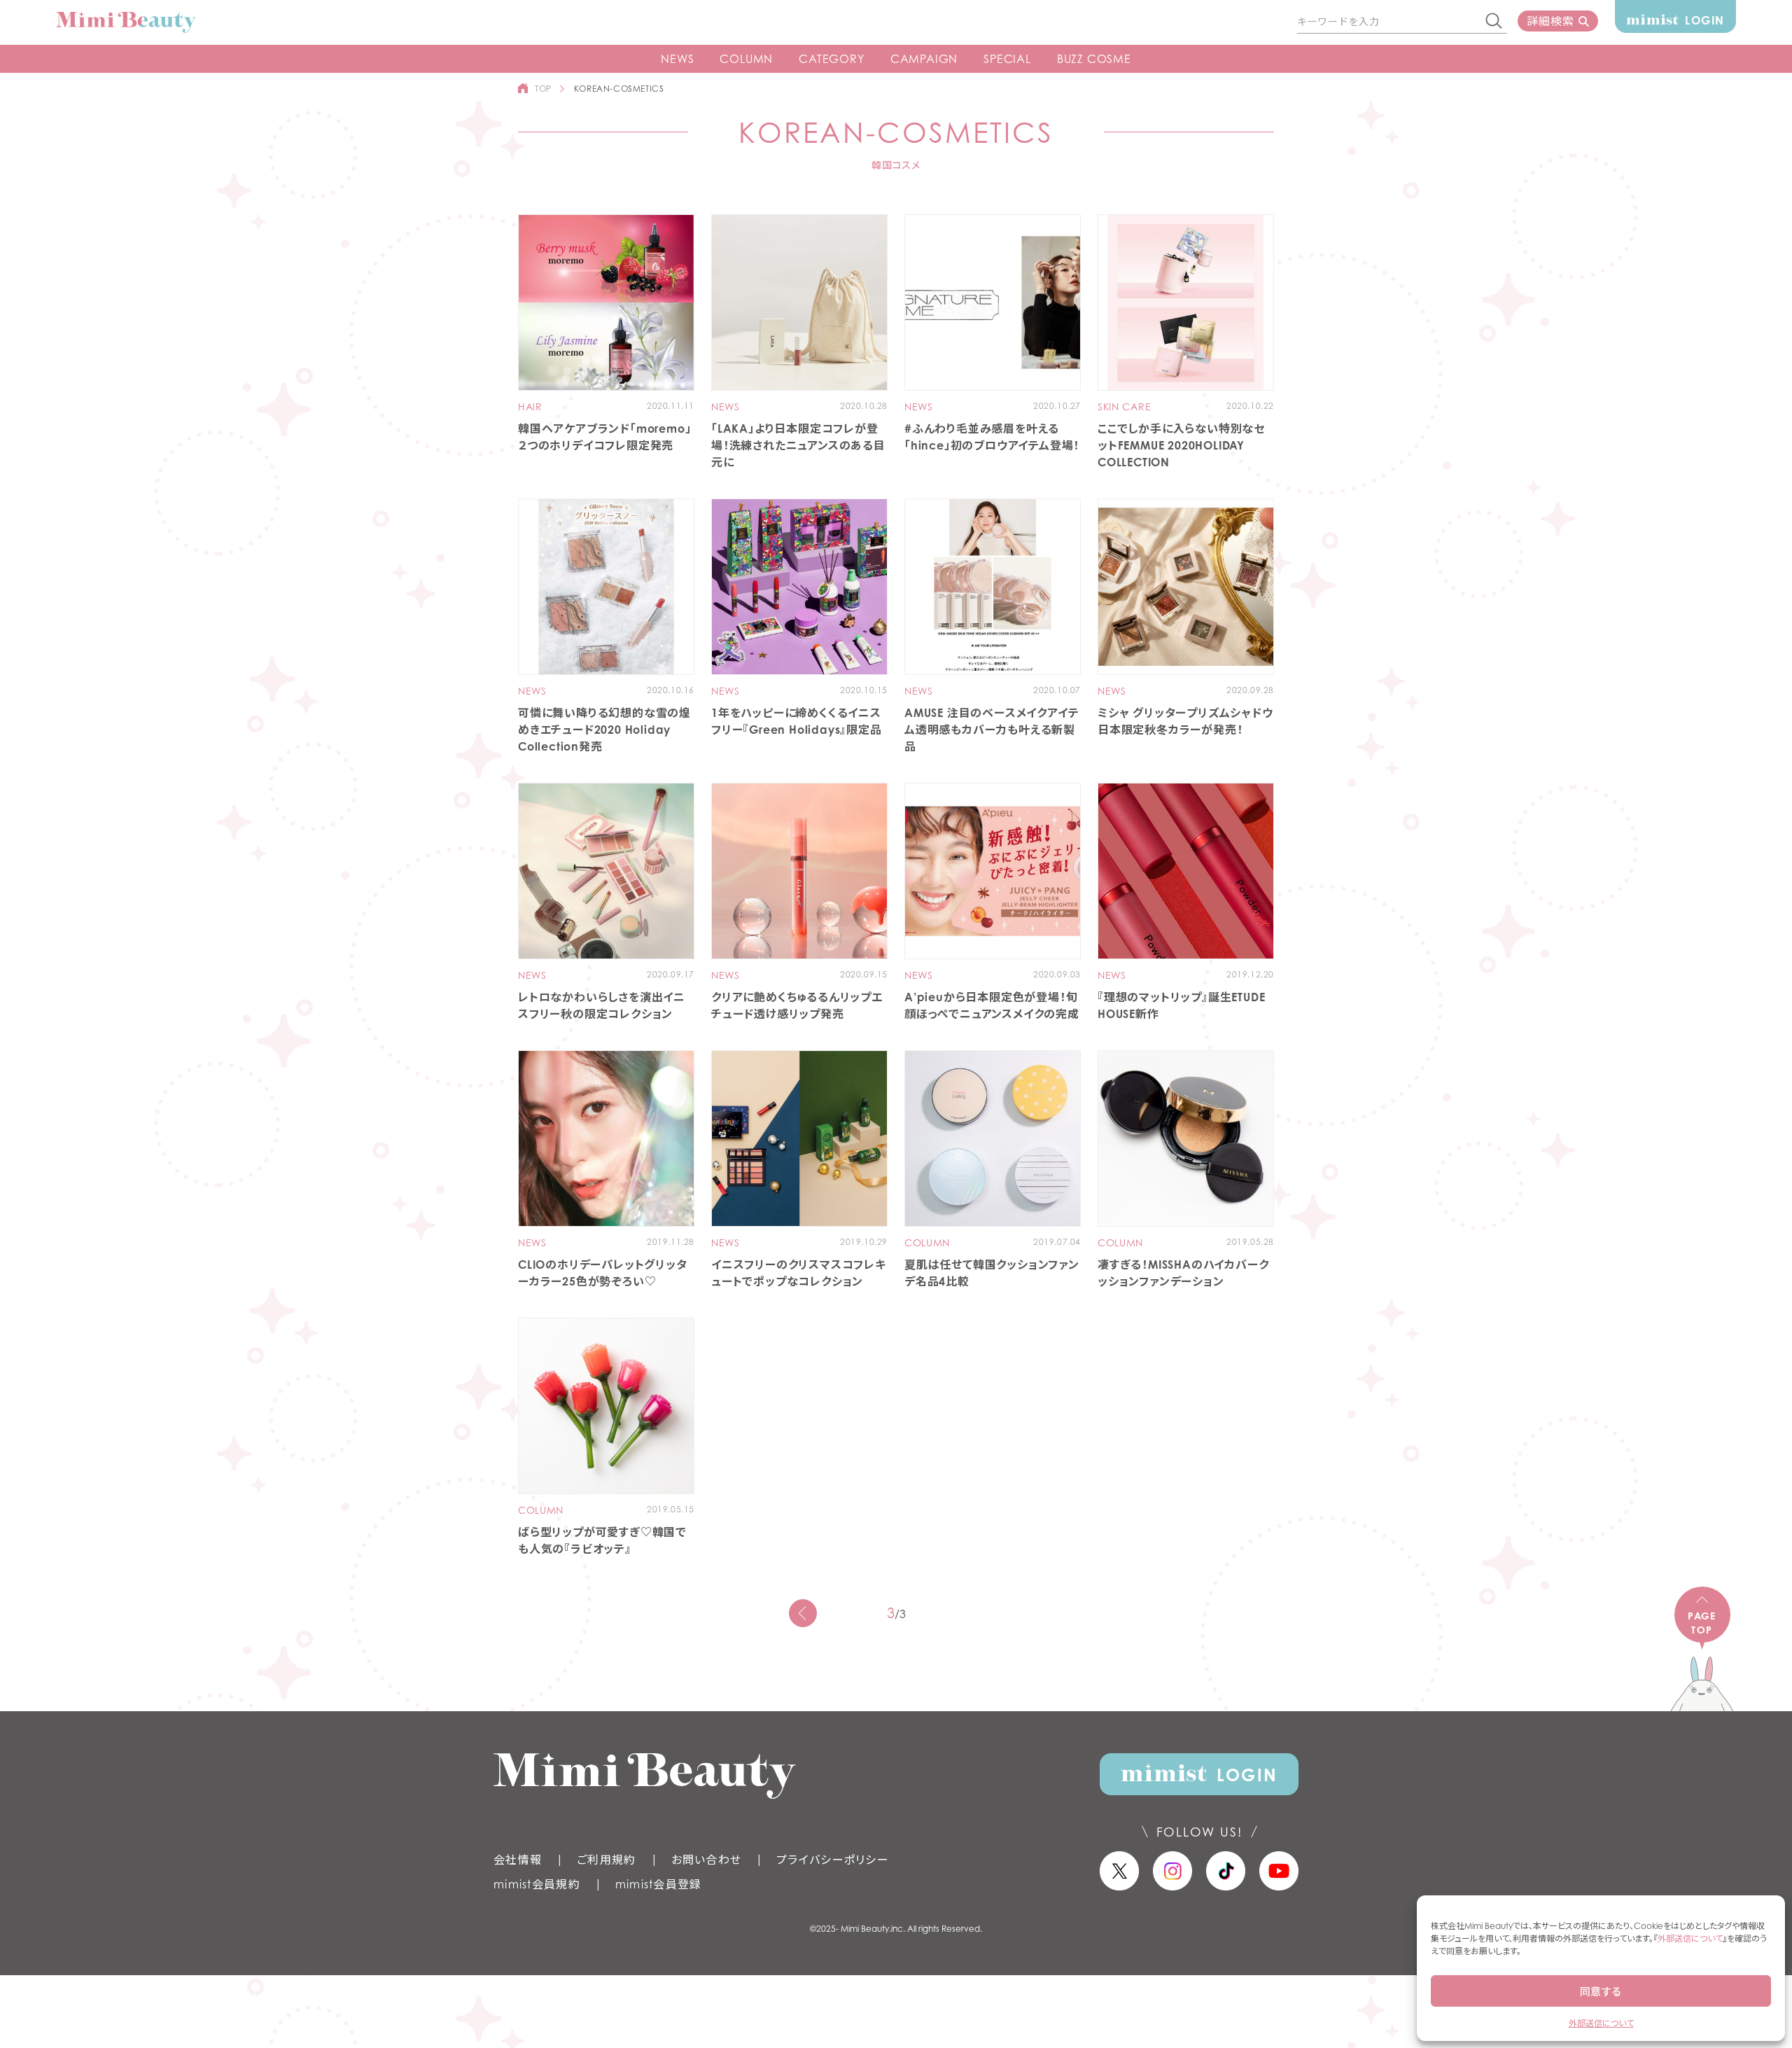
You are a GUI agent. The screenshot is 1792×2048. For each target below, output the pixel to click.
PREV (803, 1613)
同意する (1601, 1991)
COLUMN (746, 59)
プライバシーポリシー (833, 1860)
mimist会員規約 (537, 1884)
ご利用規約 (606, 1860)
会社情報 (518, 1860)
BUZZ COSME (1094, 59)
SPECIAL (1007, 59)
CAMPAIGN (924, 59)
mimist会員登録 (659, 1884)
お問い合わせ (707, 1860)
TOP (543, 89)
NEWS (677, 59)
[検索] (1494, 22)
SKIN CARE (1124, 407)
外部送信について (1690, 1938)
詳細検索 (1550, 21)
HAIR (530, 407)
